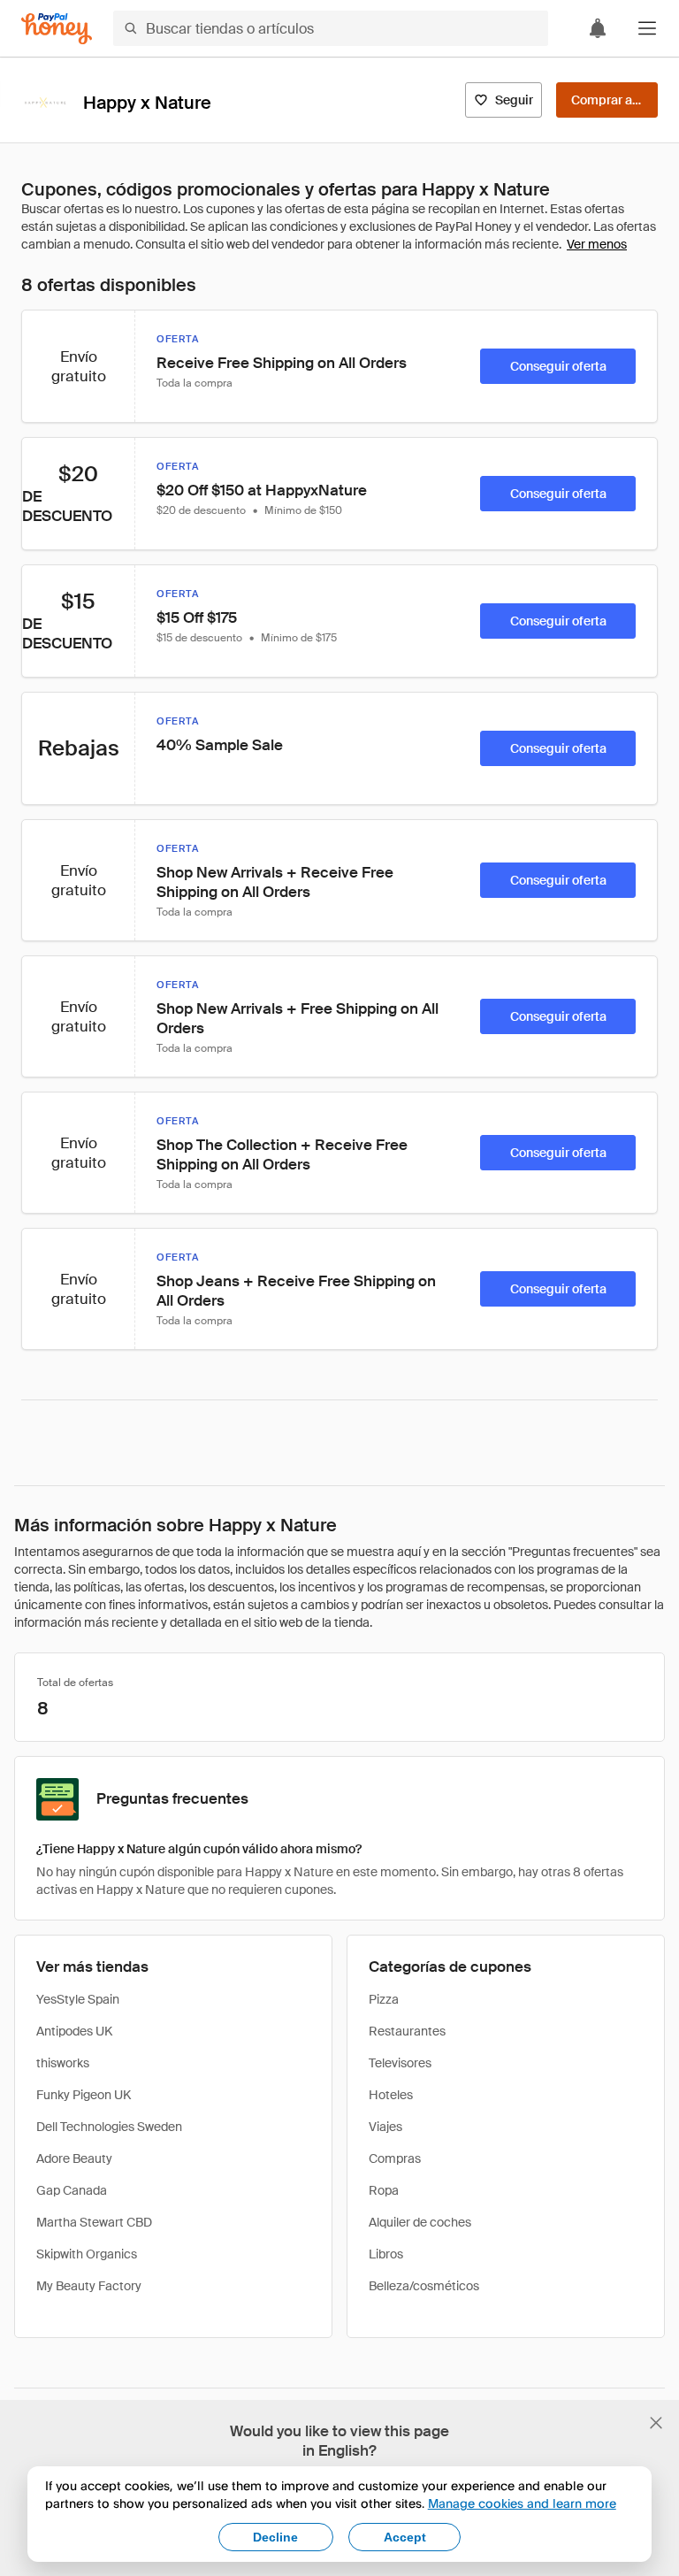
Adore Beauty (74, 2158)
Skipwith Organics (87, 2254)
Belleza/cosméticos (424, 2286)
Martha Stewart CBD (94, 2222)
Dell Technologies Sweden (109, 2127)
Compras (395, 2158)
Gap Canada (72, 2190)
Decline (275, 2537)
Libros (386, 2254)
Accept (405, 2537)
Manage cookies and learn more (522, 2503)
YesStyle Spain (78, 1999)
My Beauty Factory (89, 2286)
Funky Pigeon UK (84, 2095)
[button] (647, 28)
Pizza (384, 1999)
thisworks (63, 2063)
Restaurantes (407, 2031)
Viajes (385, 2127)
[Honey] (57, 29)
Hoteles (391, 2095)
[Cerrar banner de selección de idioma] (656, 2423)
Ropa (384, 2190)
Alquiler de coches (420, 2222)
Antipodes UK (74, 2031)
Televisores (400, 2063)
